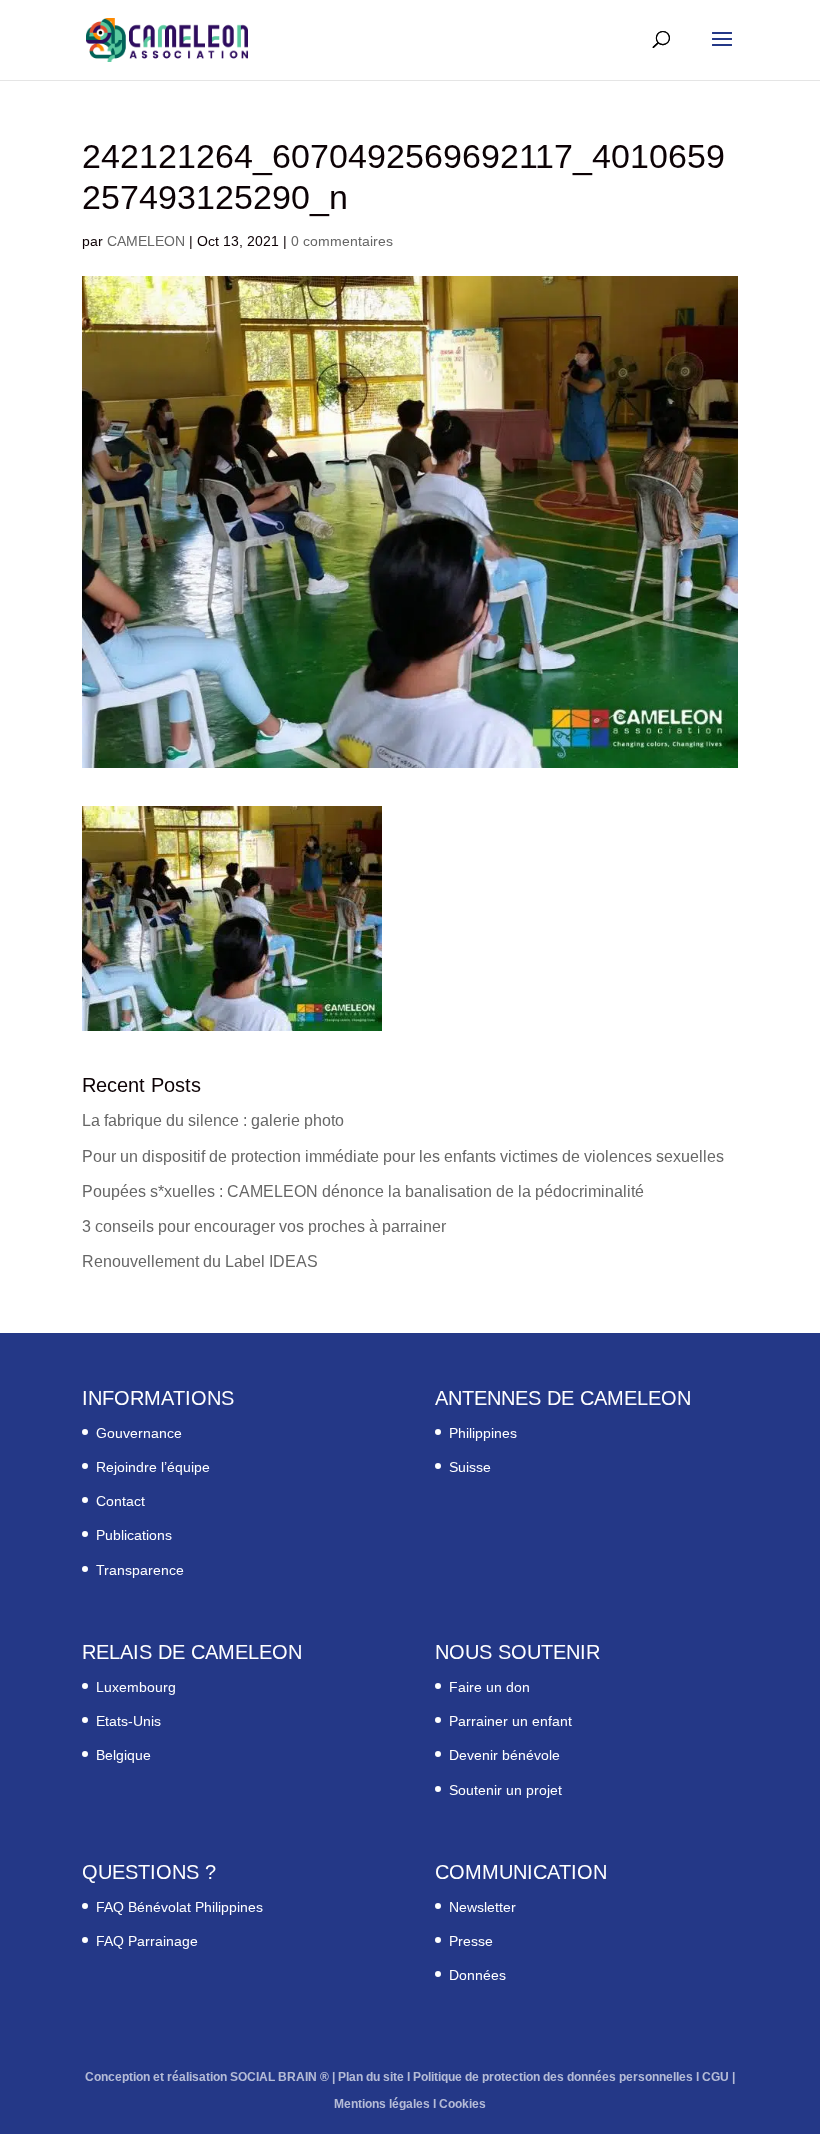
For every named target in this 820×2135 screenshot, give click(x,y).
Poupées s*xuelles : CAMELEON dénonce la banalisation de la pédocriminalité (363, 1191)
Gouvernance (139, 1433)
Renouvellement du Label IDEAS (200, 1261)
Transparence (140, 1570)
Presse (471, 1941)
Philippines (483, 1433)
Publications (134, 1535)
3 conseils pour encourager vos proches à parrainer (264, 1226)
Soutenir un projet (505, 1790)
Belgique (123, 1755)
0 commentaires (342, 241)
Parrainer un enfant (510, 1721)
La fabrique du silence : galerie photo (213, 1120)
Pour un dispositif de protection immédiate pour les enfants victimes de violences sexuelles (403, 1156)
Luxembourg (136, 1687)
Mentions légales (382, 2104)
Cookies (462, 2104)
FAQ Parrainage (147, 1941)
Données (477, 1975)
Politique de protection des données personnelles (553, 2077)
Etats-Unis (128, 1721)
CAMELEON (146, 241)
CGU (715, 2077)
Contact (120, 1501)
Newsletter (482, 1907)
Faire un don (489, 1687)
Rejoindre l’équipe (153, 1467)
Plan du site (371, 2077)
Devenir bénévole (504, 1755)
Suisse (470, 1467)
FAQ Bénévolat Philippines (179, 1907)
